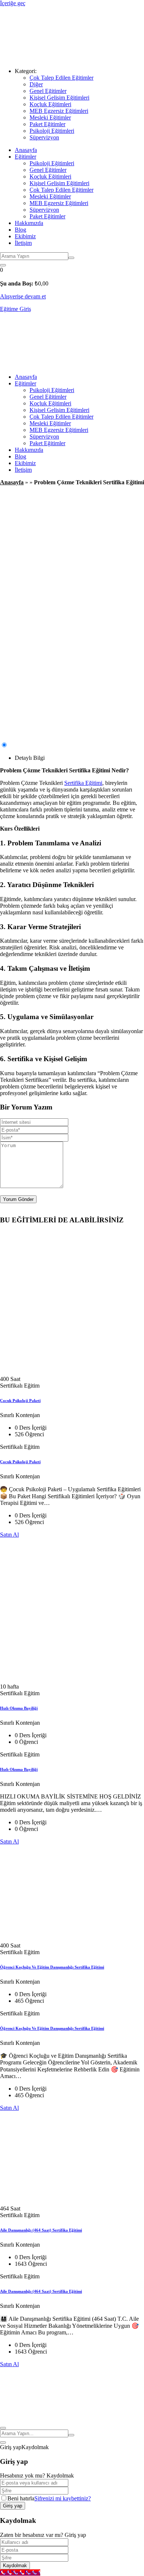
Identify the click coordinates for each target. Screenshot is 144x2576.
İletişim (23, 243)
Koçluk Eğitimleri (50, 104)
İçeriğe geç (13, 3)
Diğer (36, 84)
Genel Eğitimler (48, 91)
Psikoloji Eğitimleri (52, 131)
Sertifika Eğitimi (83, 783)
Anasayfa (26, 150)
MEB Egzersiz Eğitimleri (59, 111)
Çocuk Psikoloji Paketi (20, 1400)
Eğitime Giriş (16, 309)
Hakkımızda (29, 223)
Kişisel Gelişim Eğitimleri (59, 98)
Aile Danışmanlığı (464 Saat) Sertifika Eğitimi (41, 2230)
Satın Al (9, 1535)
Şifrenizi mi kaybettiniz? (63, 2498)
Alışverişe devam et (23, 296)
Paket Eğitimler (47, 124)
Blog (20, 230)
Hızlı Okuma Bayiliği (19, 1708)
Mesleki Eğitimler (50, 117)
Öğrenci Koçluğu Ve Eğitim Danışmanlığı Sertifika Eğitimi (52, 1967)
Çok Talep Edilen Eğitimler (61, 78)
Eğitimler (25, 157)
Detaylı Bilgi (30, 758)
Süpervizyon (44, 137)
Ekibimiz (25, 236)
